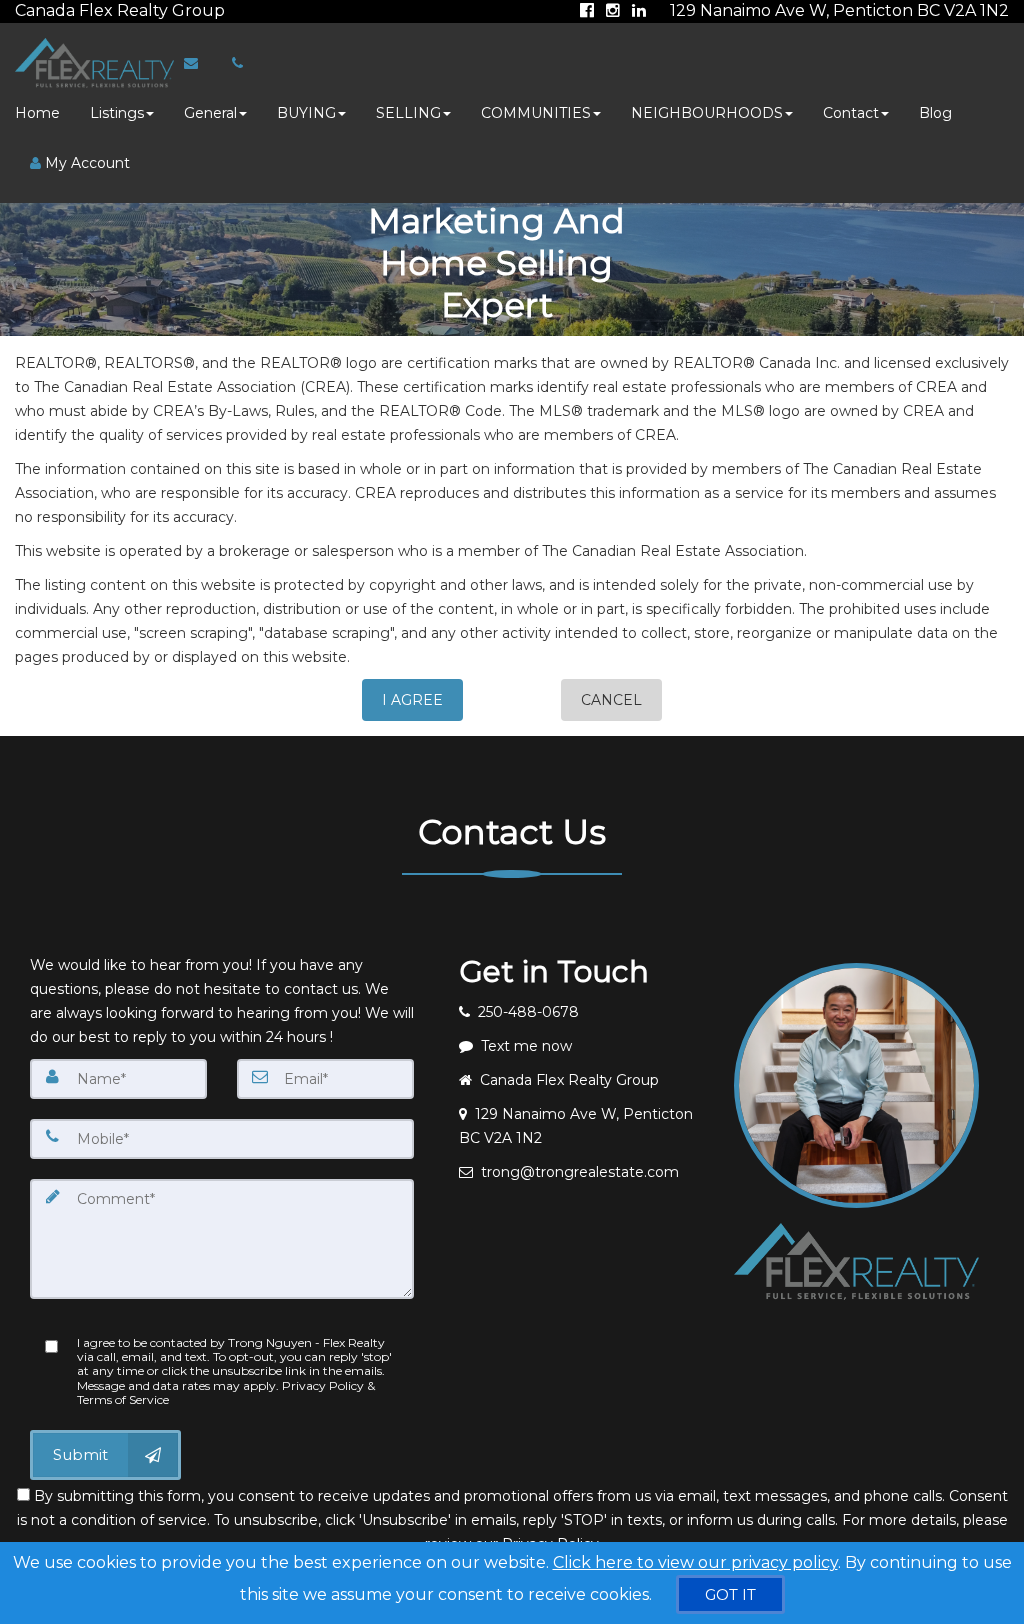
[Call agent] (227, 10)
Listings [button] (117, 113)
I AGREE (412, 700)
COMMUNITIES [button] (536, 113)
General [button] (210, 113)
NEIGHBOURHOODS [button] (707, 113)
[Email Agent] (200, 63)
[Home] (92, 63)
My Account (85, 163)
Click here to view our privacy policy (695, 1562)
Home (37, 113)
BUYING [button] (306, 113)
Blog (935, 113)
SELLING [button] (408, 113)
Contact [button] (851, 113)
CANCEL (611, 700)
